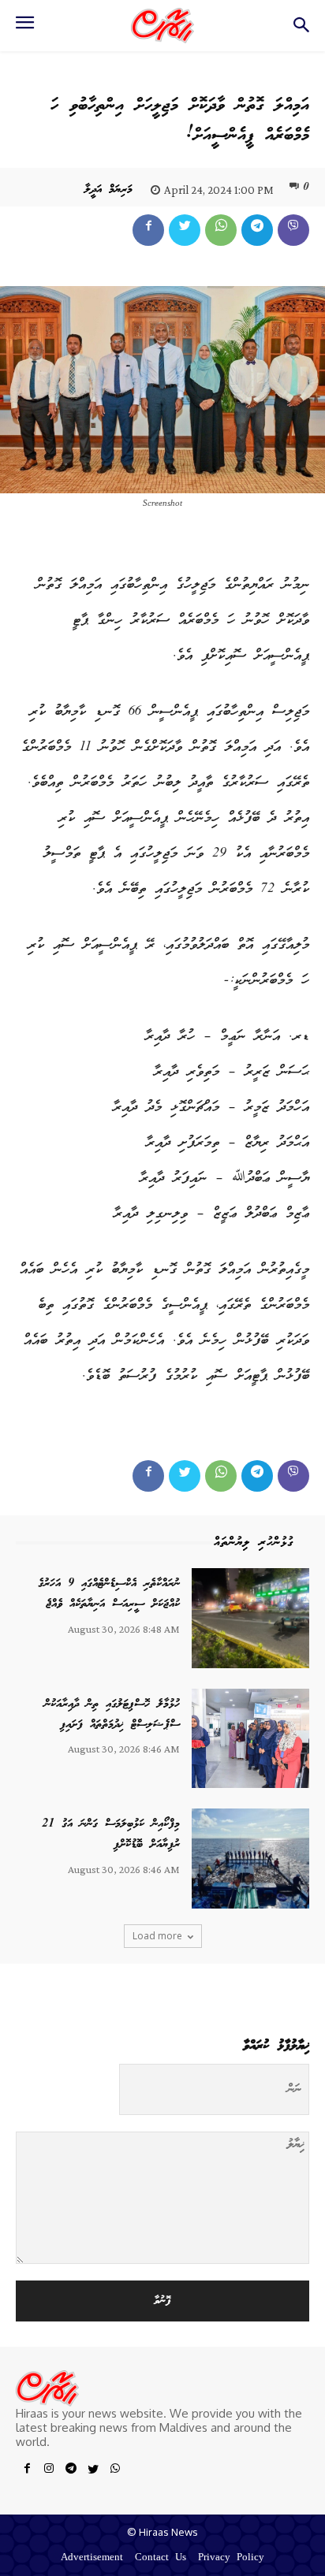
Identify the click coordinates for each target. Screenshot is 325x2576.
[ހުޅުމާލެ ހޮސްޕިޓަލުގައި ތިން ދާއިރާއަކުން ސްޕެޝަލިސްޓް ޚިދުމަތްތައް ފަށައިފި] (250, 1738)
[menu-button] (24, 28)
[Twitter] (185, 230)
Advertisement (92, 2558)
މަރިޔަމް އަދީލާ (108, 190)
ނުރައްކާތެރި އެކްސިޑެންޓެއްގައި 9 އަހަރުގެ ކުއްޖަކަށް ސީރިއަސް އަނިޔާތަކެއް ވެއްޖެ (109, 1594)
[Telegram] (257, 230)
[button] (302, 30)
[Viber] (293, 230)
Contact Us (161, 2558)
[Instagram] (49, 2471)
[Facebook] (148, 230)
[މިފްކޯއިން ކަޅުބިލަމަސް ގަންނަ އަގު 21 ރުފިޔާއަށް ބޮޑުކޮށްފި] (250, 1858)
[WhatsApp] (221, 230)
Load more (157, 1936)
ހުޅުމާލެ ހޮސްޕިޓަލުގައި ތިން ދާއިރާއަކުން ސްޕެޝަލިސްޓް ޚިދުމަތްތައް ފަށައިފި (112, 1715)
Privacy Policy (231, 2558)
